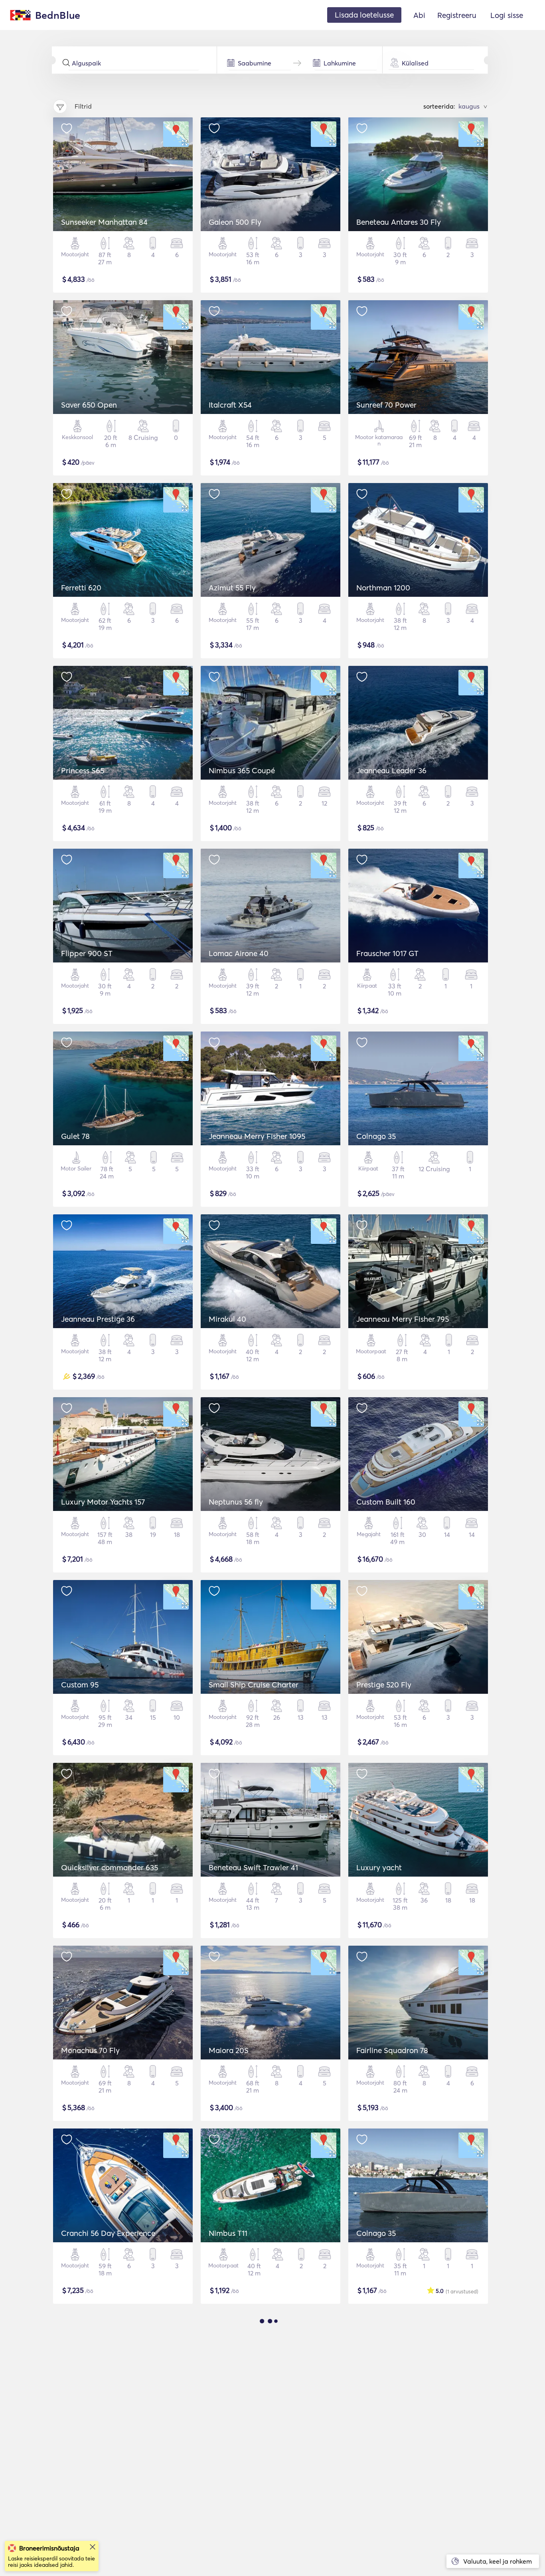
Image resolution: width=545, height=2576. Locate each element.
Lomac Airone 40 (239, 953)
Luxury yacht (379, 1867)
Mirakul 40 (227, 1319)
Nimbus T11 (228, 2233)
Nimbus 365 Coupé (242, 770)
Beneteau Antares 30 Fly (399, 222)
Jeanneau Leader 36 (391, 770)
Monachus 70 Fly (90, 2050)
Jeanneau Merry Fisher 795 (403, 1319)
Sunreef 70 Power (386, 405)
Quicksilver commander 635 (110, 1867)
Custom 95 (80, 1685)
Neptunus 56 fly (236, 1502)
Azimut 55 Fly (232, 588)
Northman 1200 (383, 588)
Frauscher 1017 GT (387, 953)
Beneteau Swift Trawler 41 (253, 1867)
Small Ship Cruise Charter (254, 1685)
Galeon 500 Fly (235, 222)
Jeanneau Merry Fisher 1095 (257, 1136)
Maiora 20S (229, 2050)
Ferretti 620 (81, 588)
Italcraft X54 (230, 405)
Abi (419, 15)
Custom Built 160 (386, 1502)
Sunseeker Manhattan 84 (104, 222)
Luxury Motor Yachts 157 (103, 1502)
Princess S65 (83, 770)
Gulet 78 (75, 1136)
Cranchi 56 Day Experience (108, 2233)
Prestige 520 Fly (384, 1685)
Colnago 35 (376, 1136)
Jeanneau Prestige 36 (98, 1319)
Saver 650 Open (89, 405)
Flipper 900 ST (87, 953)
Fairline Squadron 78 (392, 2050)
